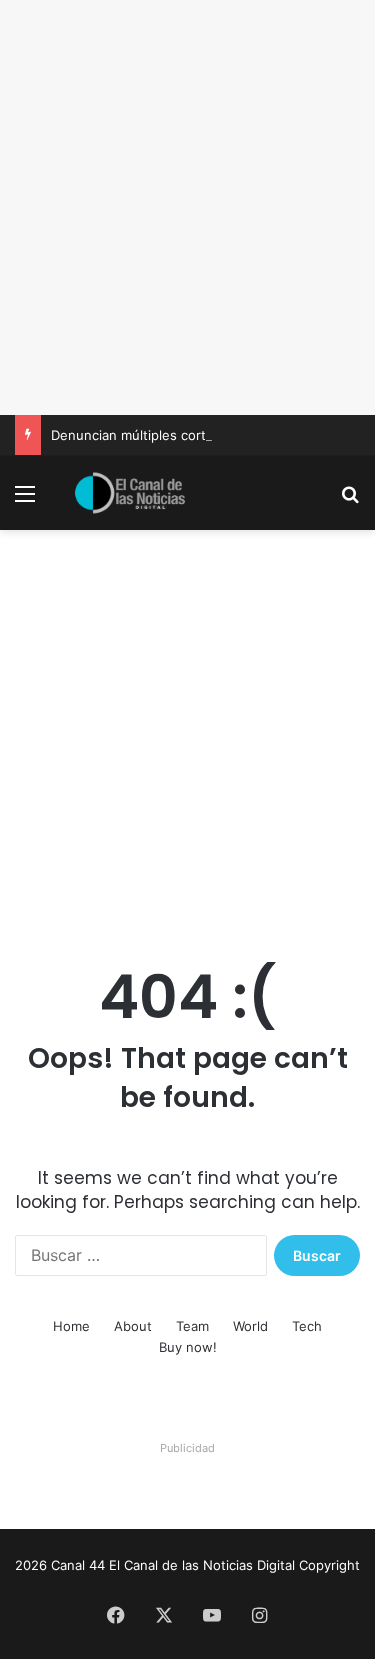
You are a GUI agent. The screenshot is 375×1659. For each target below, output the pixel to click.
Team (192, 1326)
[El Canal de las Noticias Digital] (130, 493)
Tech (307, 1326)
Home (71, 1326)
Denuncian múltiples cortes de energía (171, 435)
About (133, 1326)
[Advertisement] (187, 207)
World (250, 1326)
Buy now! (188, 1347)
